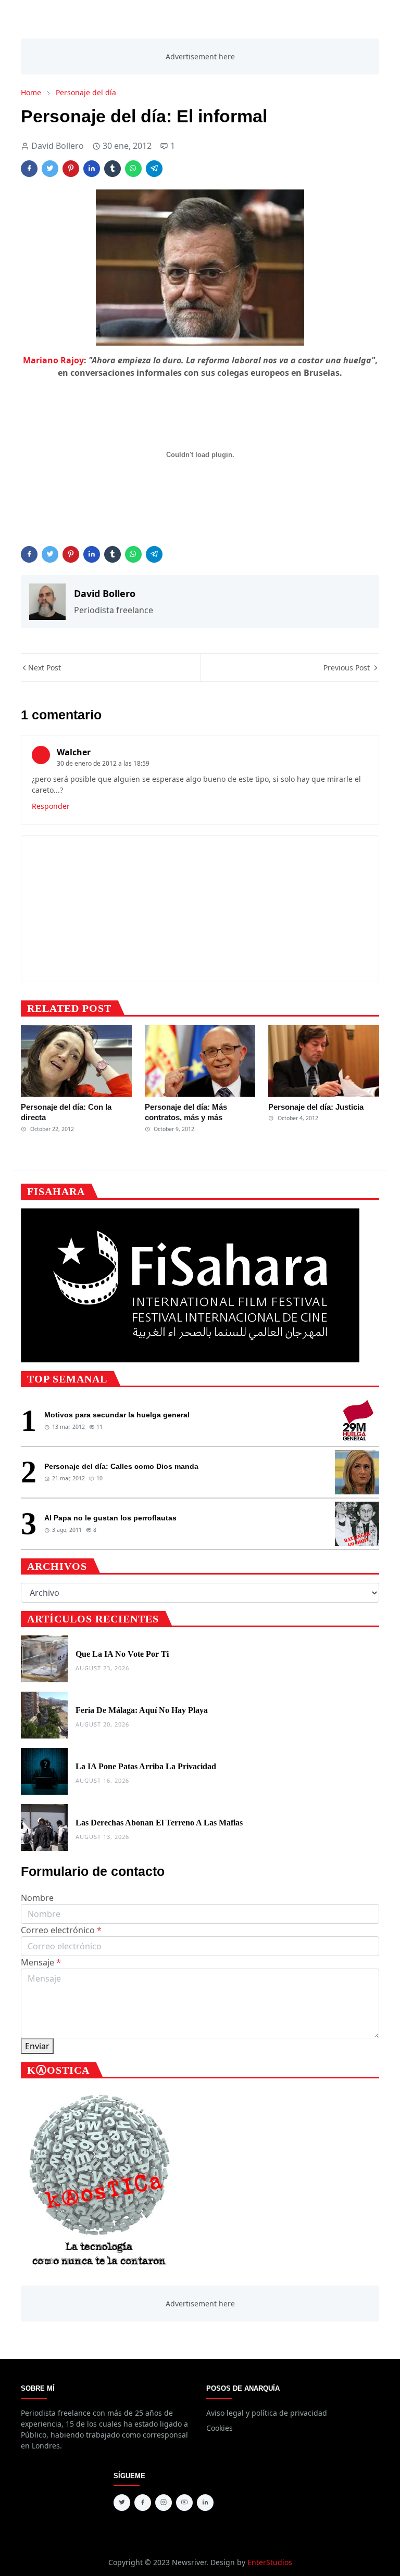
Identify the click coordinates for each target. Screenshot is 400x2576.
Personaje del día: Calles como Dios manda (121, 1466)
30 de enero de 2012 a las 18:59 (103, 763)
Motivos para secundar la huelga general (117, 1415)
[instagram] (164, 2503)
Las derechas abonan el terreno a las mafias (159, 1823)
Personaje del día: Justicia (316, 1107)
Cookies (220, 2428)
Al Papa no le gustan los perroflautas (110, 1518)
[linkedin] (205, 2503)
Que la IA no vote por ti (122, 1654)
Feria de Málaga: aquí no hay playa (142, 1710)
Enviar (37, 2046)
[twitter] (122, 2503)
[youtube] (184, 2503)
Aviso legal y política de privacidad (267, 2413)
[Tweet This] (50, 169)
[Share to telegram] (154, 169)
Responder (51, 806)
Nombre (37, 1898)
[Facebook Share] (29, 169)
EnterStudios (270, 2562)
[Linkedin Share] (92, 169)
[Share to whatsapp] (133, 169)
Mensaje (41, 1962)
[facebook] (143, 2503)
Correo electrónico (61, 1930)
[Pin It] (71, 169)
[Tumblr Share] (113, 169)
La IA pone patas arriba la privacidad (146, 1766)
